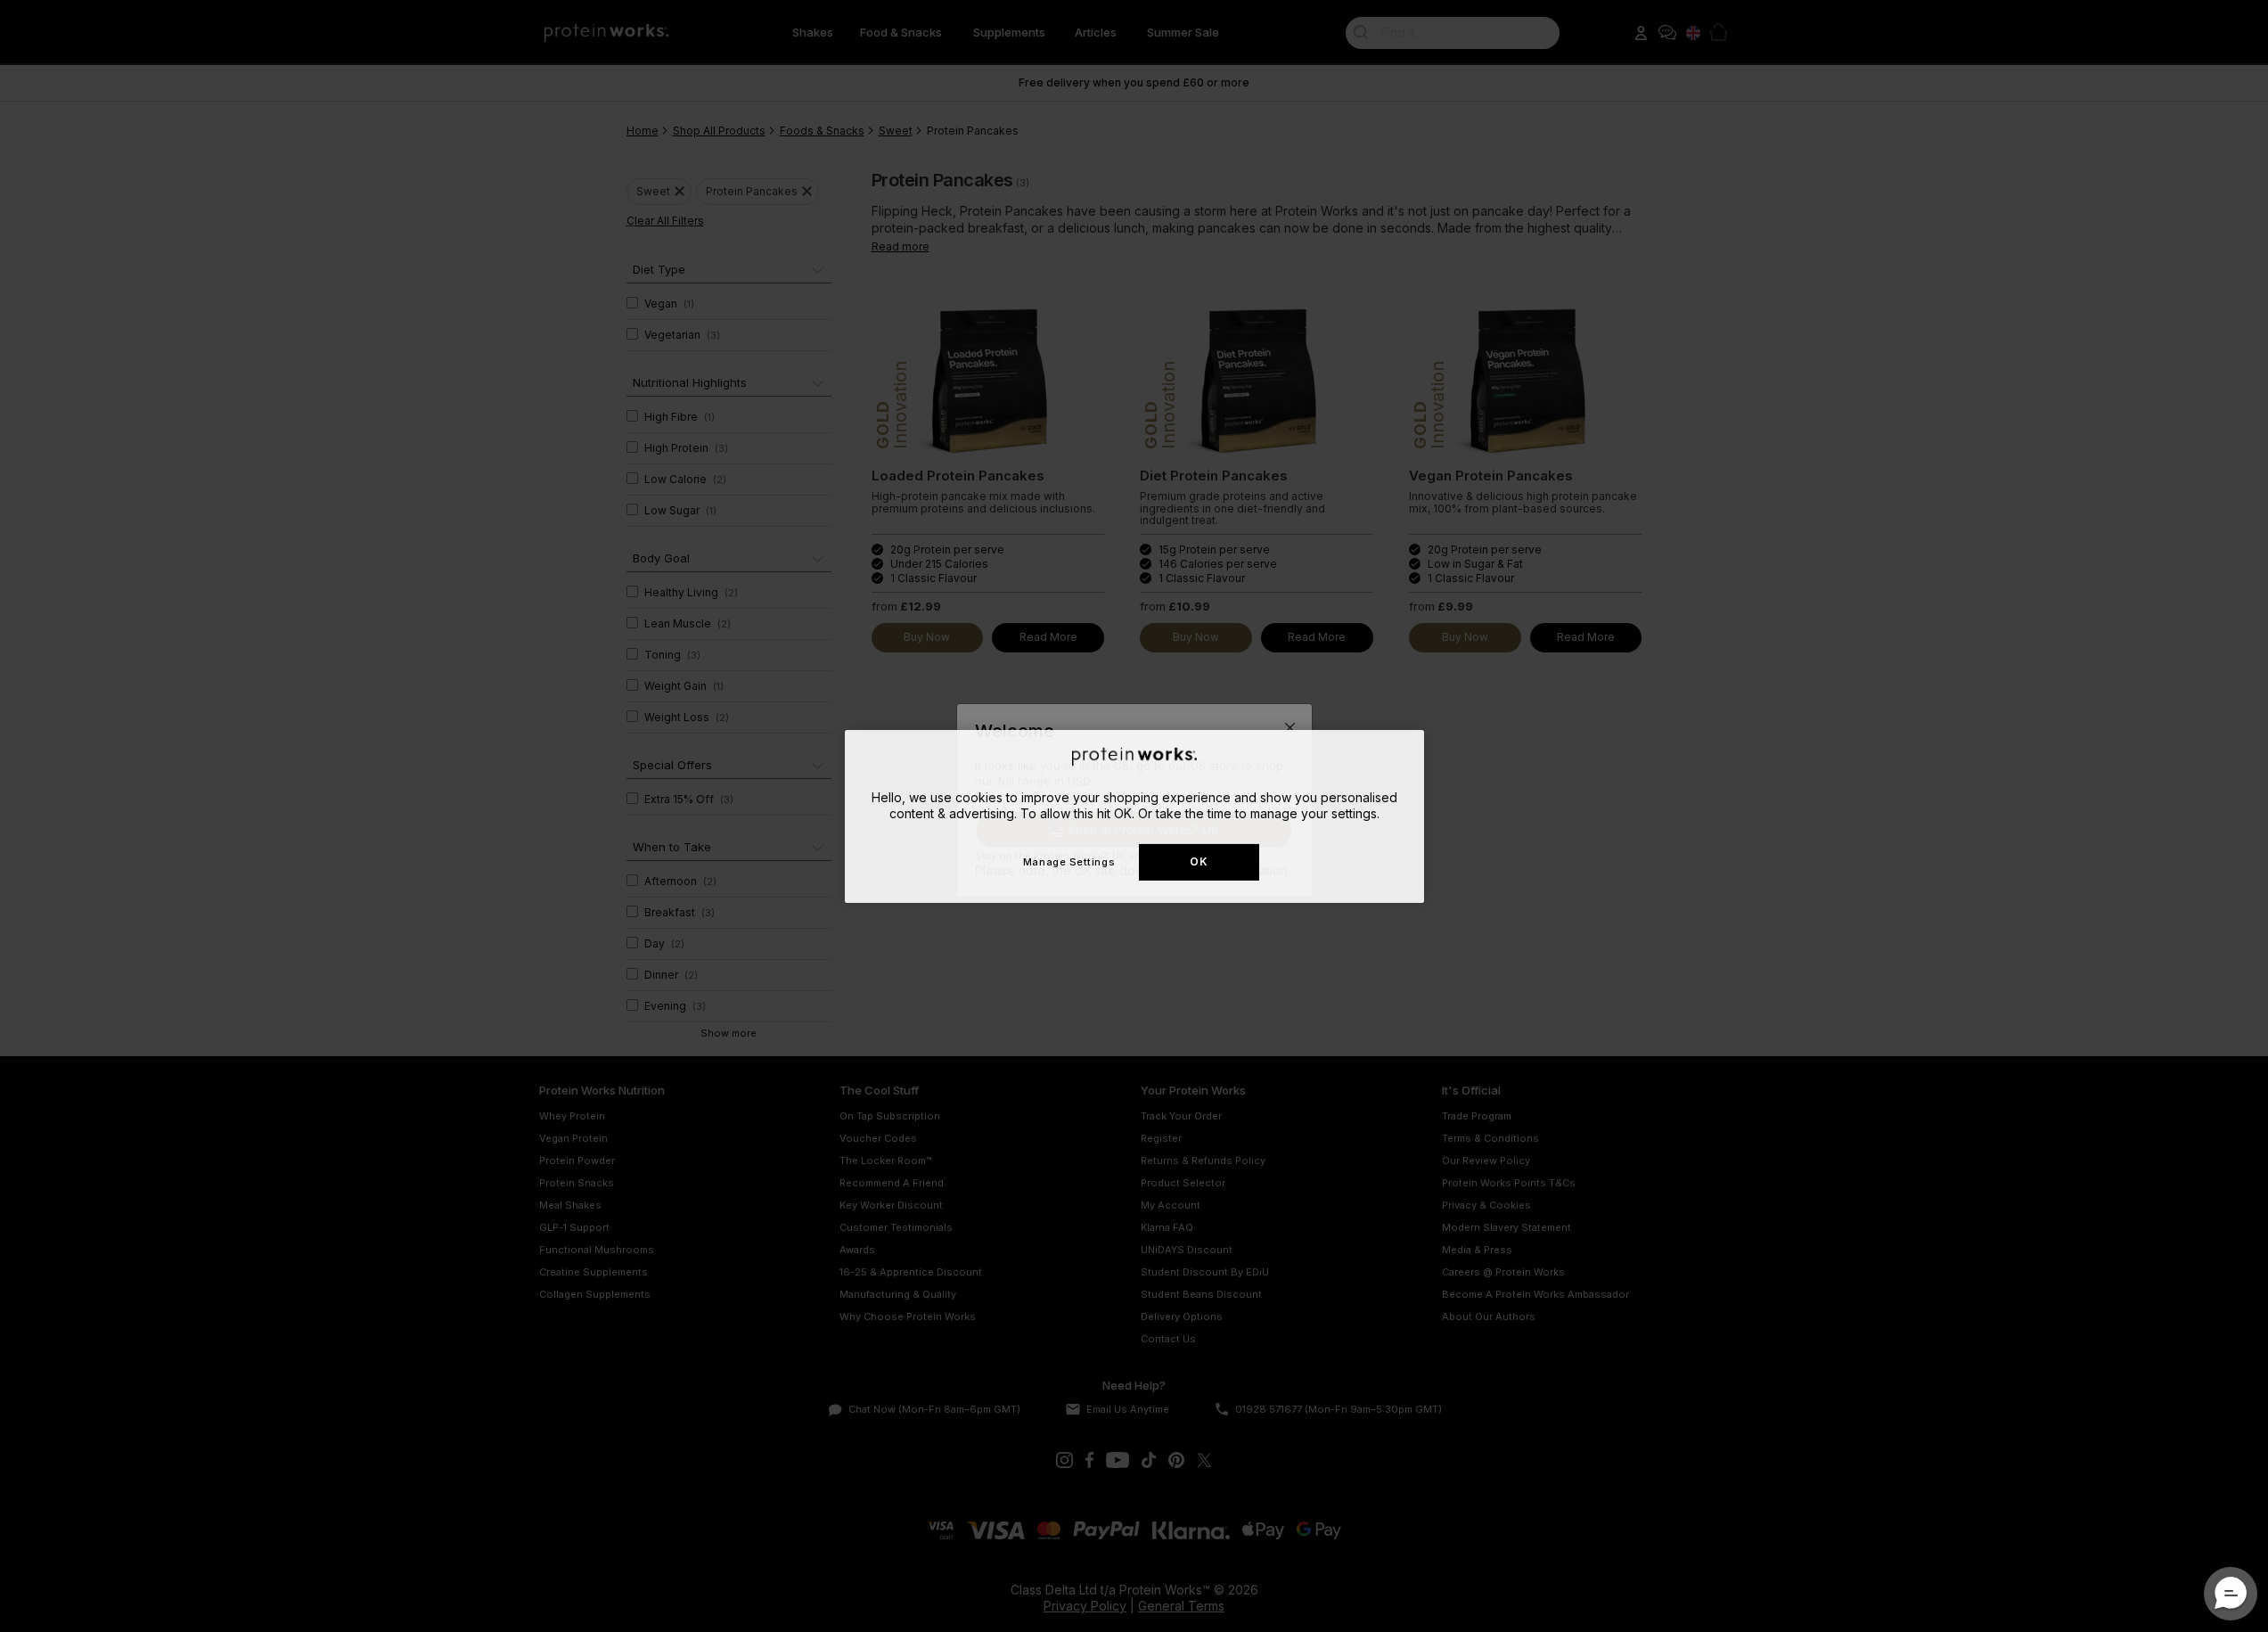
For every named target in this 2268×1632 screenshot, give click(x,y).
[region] (1134, 816)
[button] (2231, 1594)
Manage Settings (1069, 861)
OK (1199, 861)
